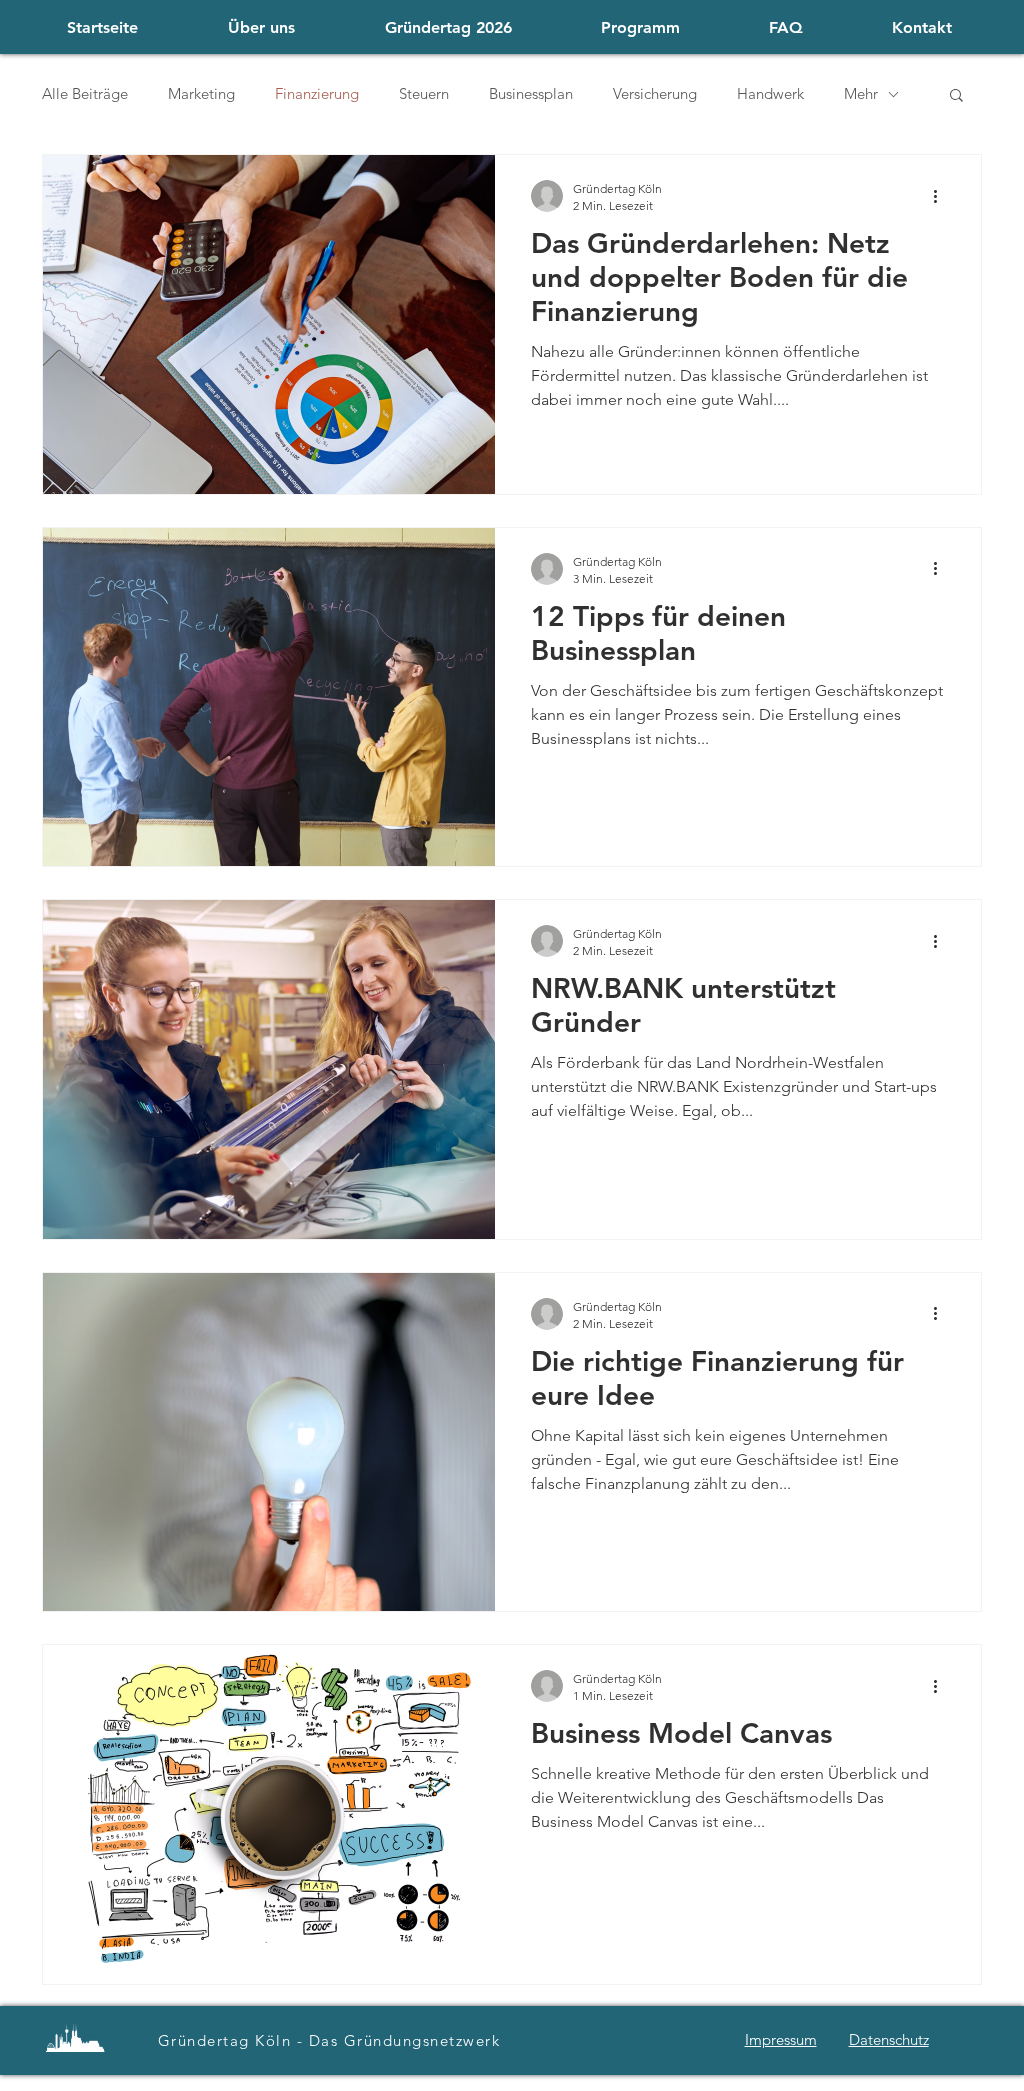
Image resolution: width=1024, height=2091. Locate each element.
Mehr (861, 94)
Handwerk (770, 94)
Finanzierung (317, 94)
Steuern (424, 94)
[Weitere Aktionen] (942, 196)
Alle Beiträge (85, 94)
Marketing (201, 94)
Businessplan (531, 94)
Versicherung (655, 94)
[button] (956, 96)
